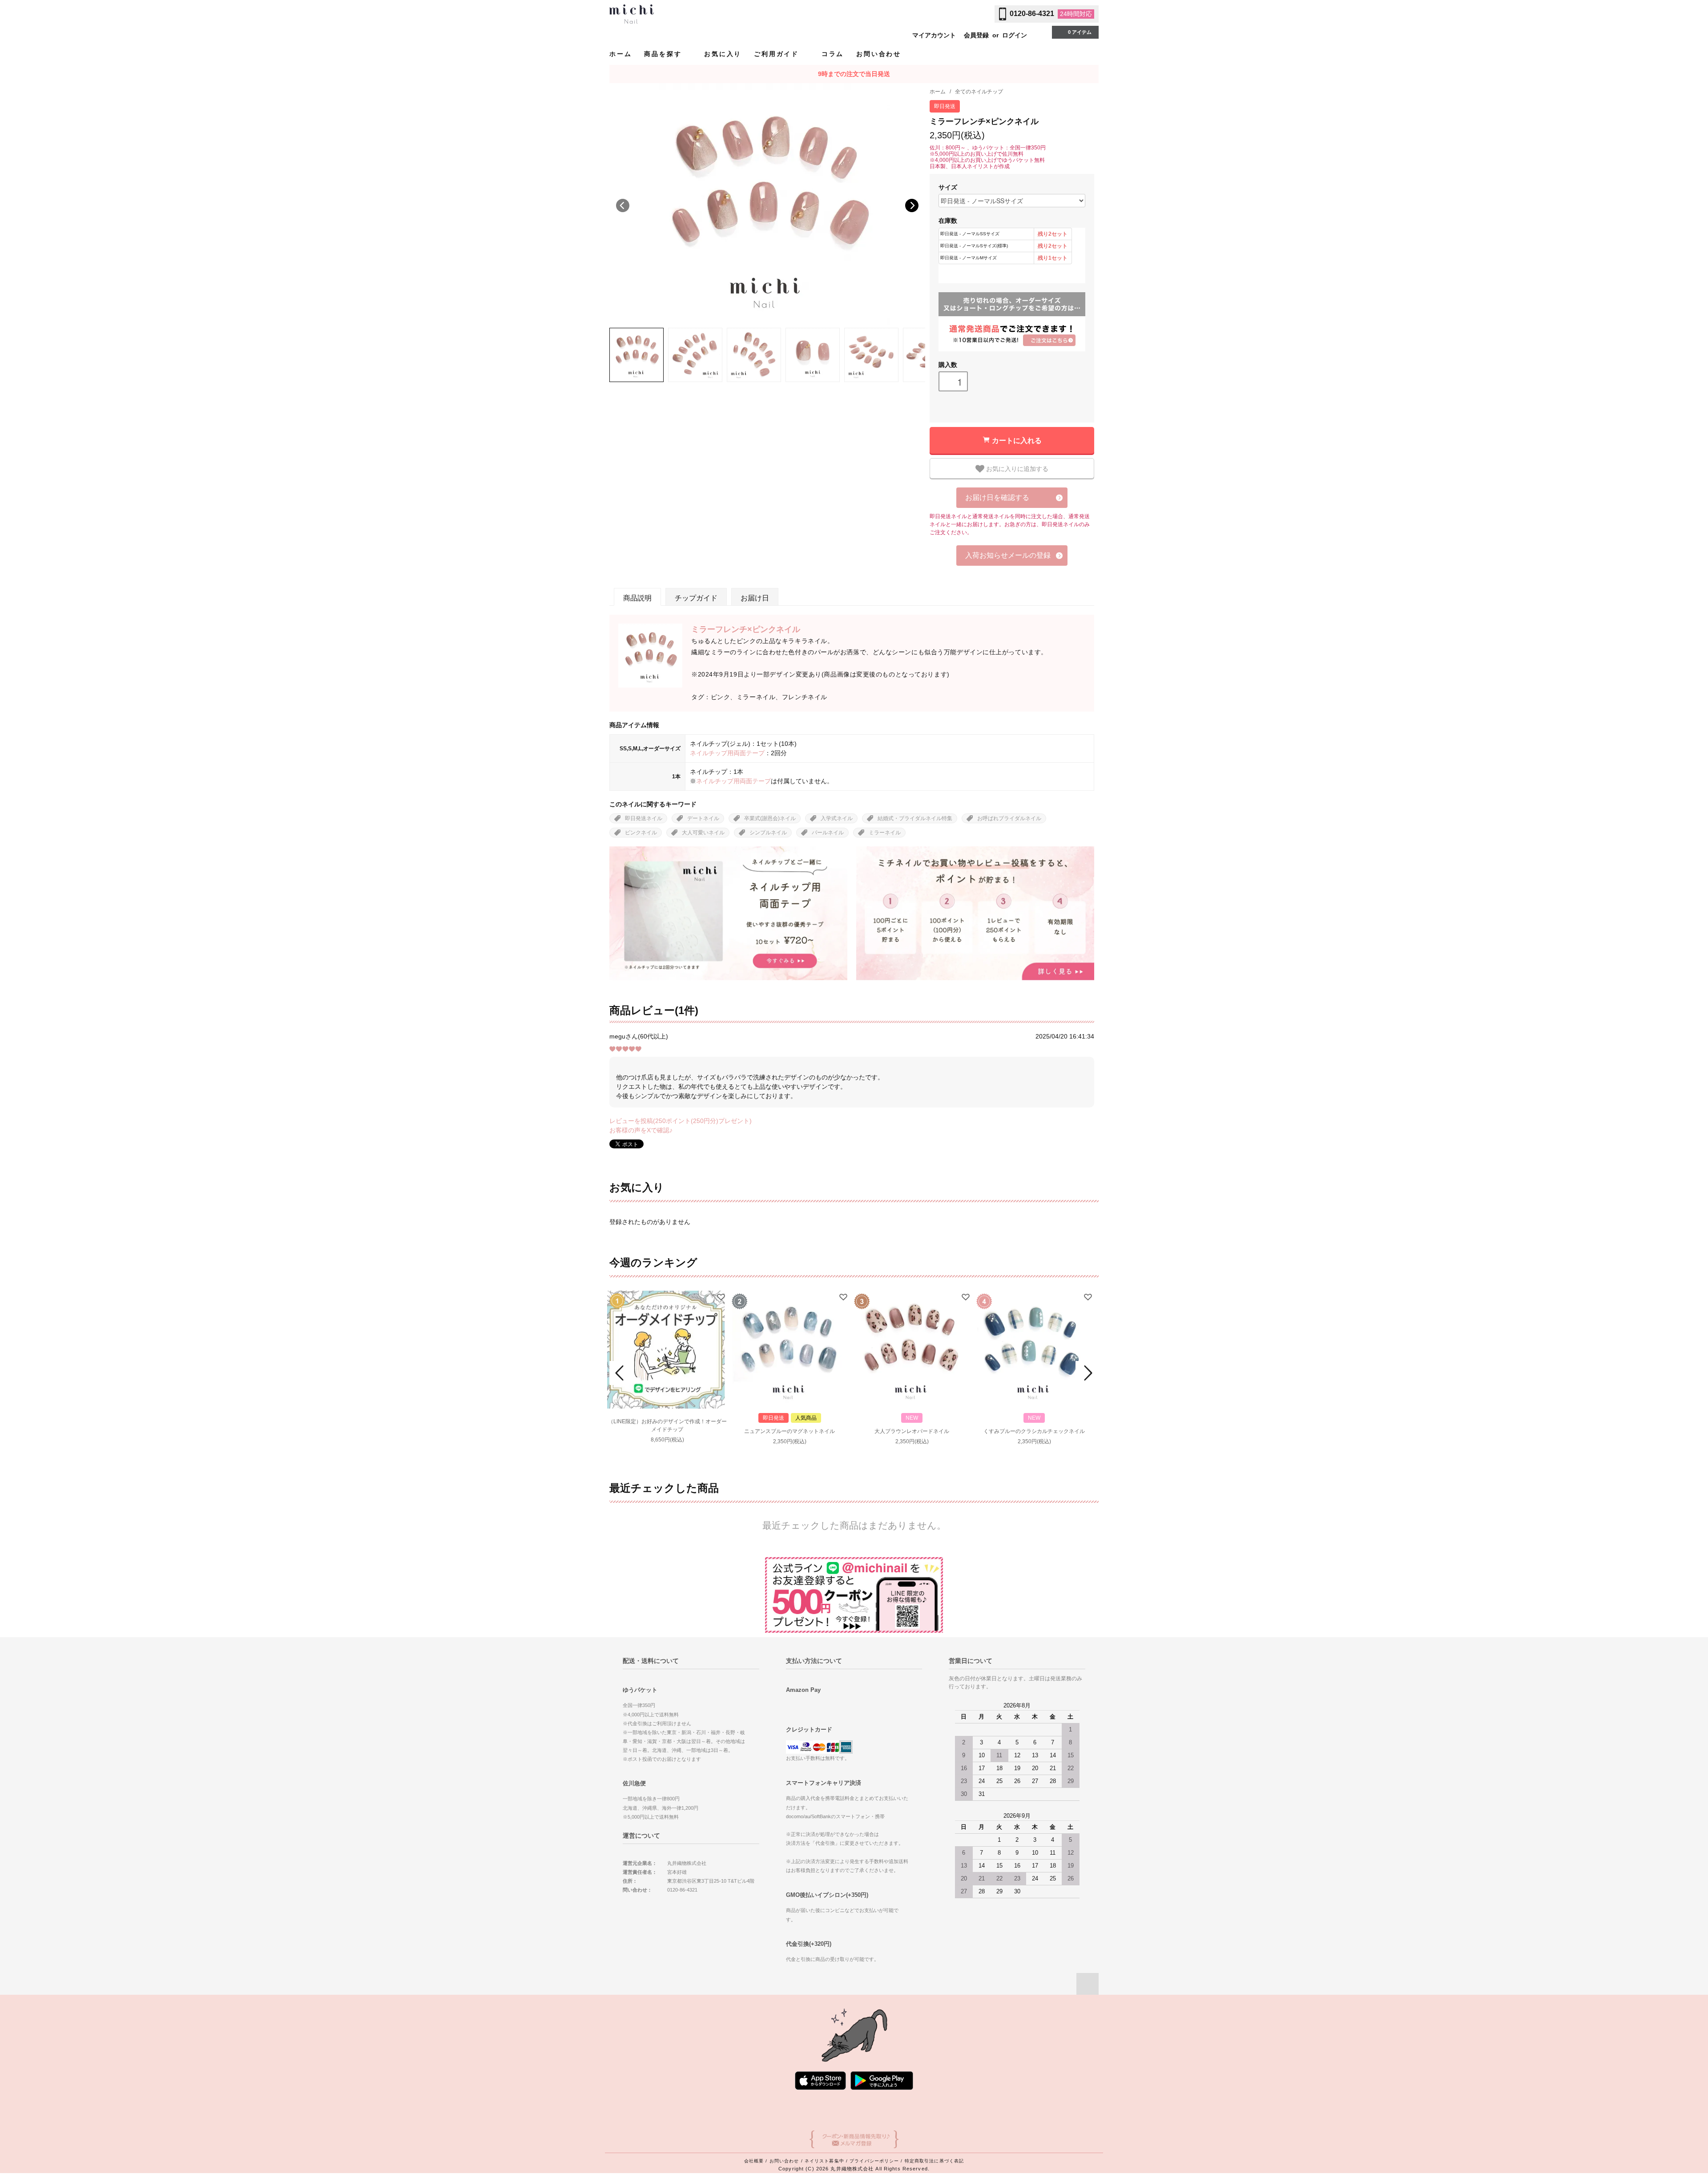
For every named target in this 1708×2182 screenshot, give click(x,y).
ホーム (620, 54)
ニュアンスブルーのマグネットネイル (790, 1431)
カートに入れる (1017, 440)
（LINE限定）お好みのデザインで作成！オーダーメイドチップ (667, 1425)
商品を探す (664, 54)
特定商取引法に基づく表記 (934, 2161)
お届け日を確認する (997, 497)
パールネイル (828, 833)
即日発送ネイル (644, 818)
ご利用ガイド (778, 54)
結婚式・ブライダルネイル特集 (915, 818)
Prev (621, 1373)
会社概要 (754, 2161)
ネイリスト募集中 (824, 2161)
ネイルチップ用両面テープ (727, 753)
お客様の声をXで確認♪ (641, 1130)
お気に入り (723, 54)
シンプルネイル (768, 833)
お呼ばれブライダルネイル (1009, 818)
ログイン (1015, 35)
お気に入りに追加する (1016, 468)
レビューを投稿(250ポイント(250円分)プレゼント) (681, 1121)
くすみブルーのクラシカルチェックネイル (1034, 1431)
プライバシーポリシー (874, 2161)
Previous (623, 205)
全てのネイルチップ (979, 92)
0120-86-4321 (1032, 14)
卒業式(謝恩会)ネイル (770, 818)
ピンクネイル (641, 833)
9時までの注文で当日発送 (854, 74)
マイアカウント (934, 35)
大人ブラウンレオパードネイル (912, 1431)
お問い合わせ (879, 54)
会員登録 (976, 35)
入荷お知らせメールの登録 (1008, 555)
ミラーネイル (885, 833)
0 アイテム (1080, 32)
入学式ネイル (837, 818)
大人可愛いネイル (703, 833)
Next (912, 205)
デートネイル (703, 818)
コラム (833, 54)
